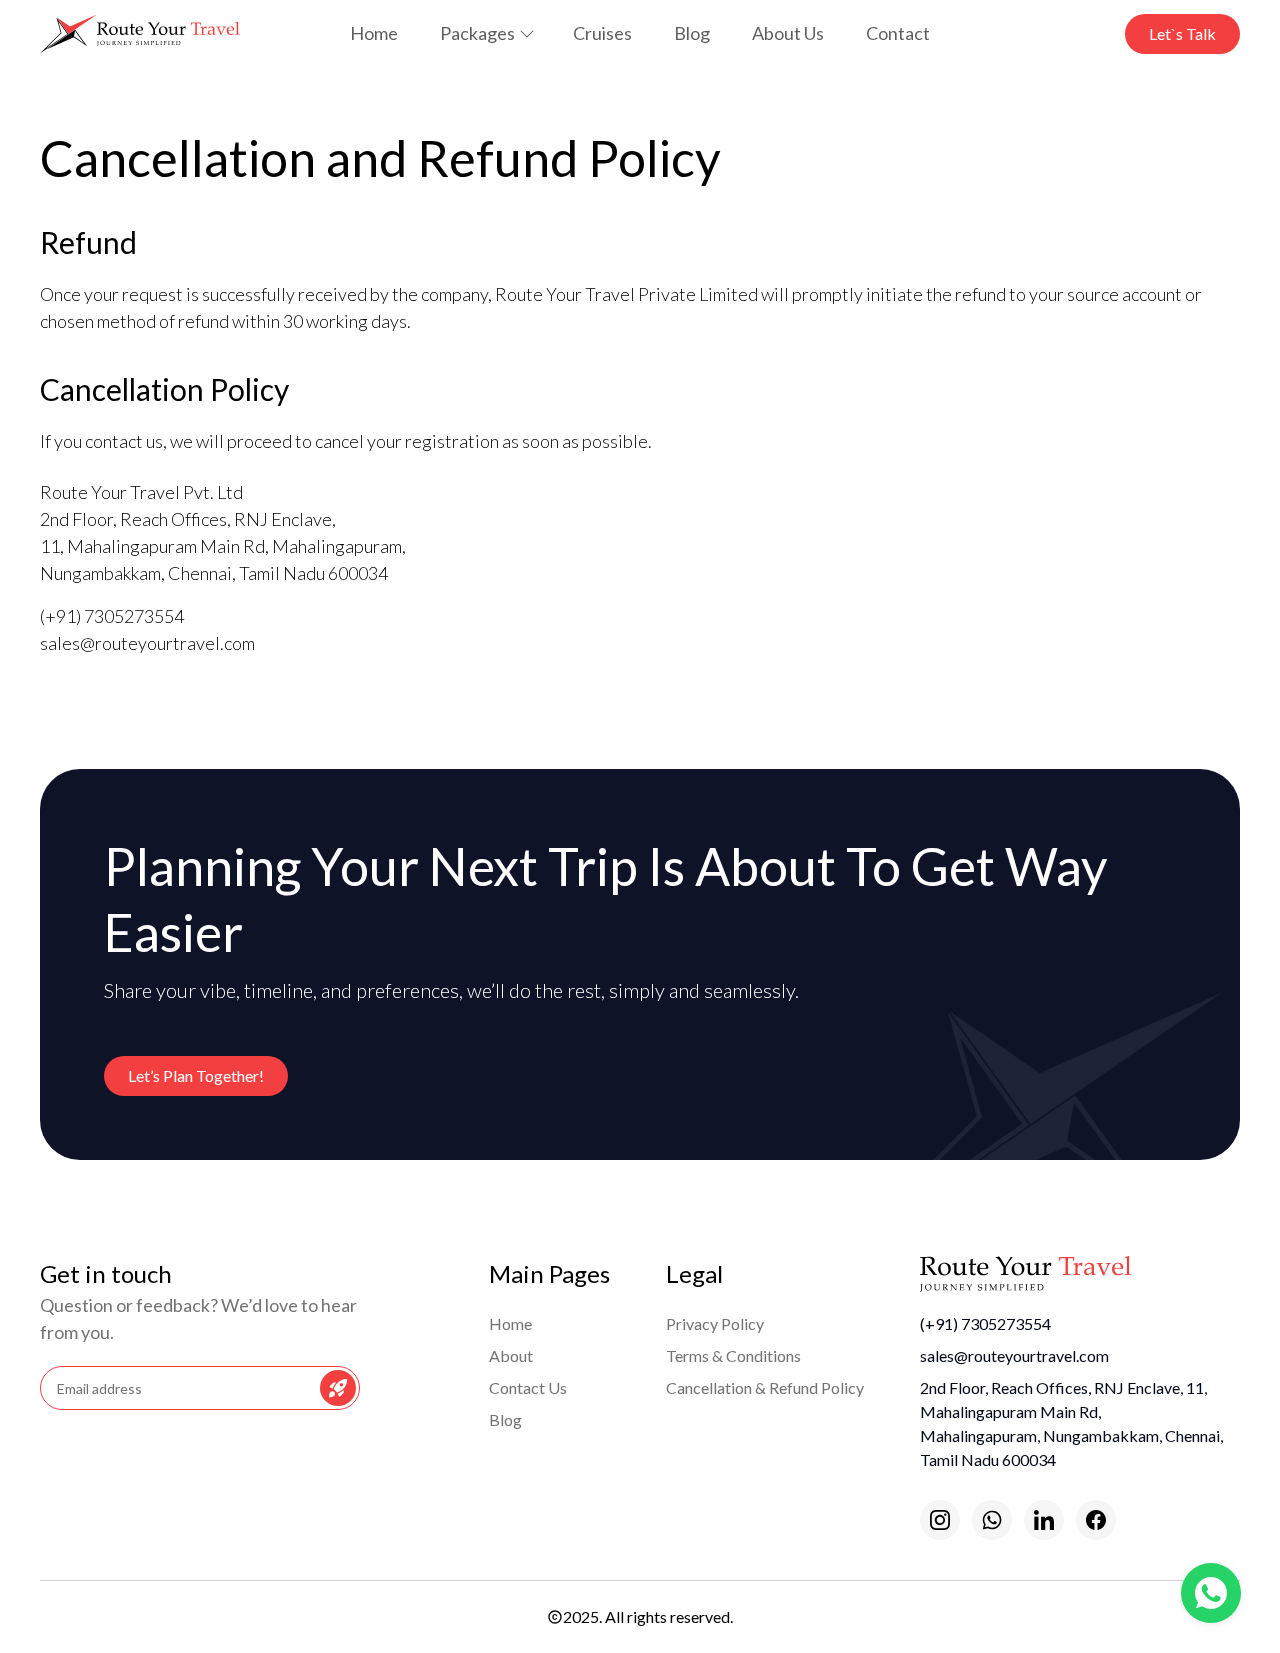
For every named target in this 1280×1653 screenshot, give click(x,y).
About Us (788, 33)
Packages (477, 33)
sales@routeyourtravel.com (1014, 1355)
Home (374, 33)
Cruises (602, 33)
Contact (898, 33)
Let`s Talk (1182, 33)
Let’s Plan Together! (196, 1075)
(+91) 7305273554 (985, 1323)
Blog (692, 33)
